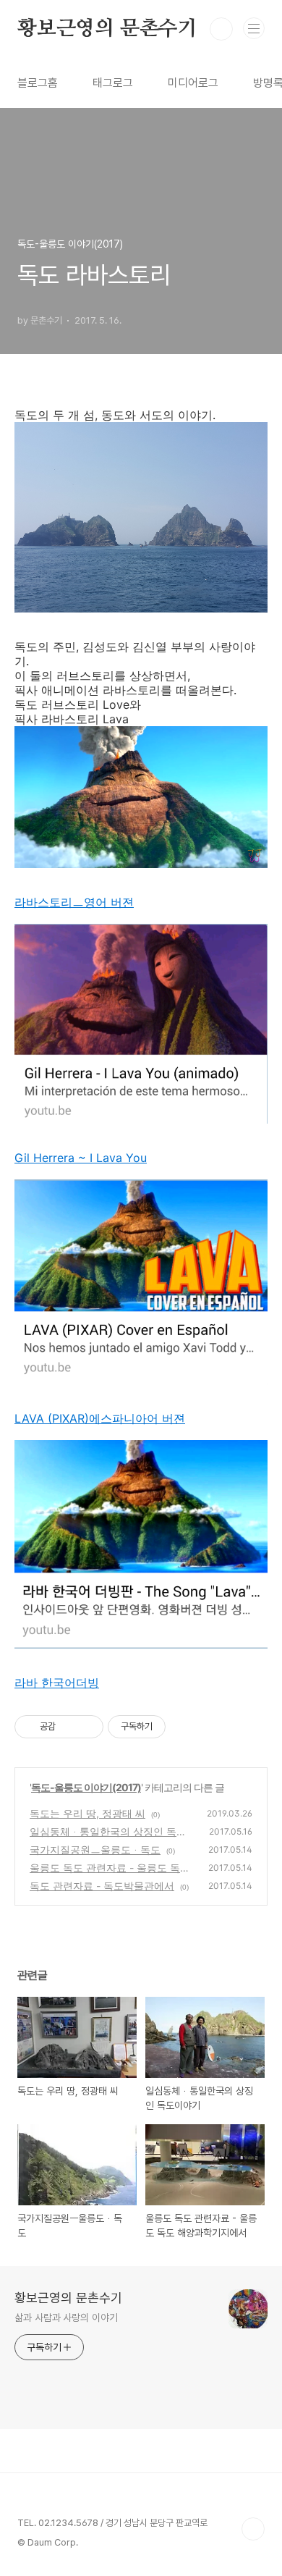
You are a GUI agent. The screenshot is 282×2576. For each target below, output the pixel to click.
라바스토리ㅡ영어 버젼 (74, 902)
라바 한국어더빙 (57, 1683)
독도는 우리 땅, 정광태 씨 (87, 1813)
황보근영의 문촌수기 (107, 29)
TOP (253, 2529)
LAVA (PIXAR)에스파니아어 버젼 (100, 1418)
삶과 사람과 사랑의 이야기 (66, 2318)
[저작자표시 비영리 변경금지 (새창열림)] (185, 1727)
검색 (221, 29)
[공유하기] (69, 1727)
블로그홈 (38, 83)
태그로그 (113, 83)
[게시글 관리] (87, 1727)
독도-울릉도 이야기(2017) (86, 1787)
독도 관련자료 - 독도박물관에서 (102, 1886)
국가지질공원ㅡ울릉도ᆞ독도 (95, 1849)
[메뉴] (254, 28)
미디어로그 (193, 83)
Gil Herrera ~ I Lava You (81, 1158)
